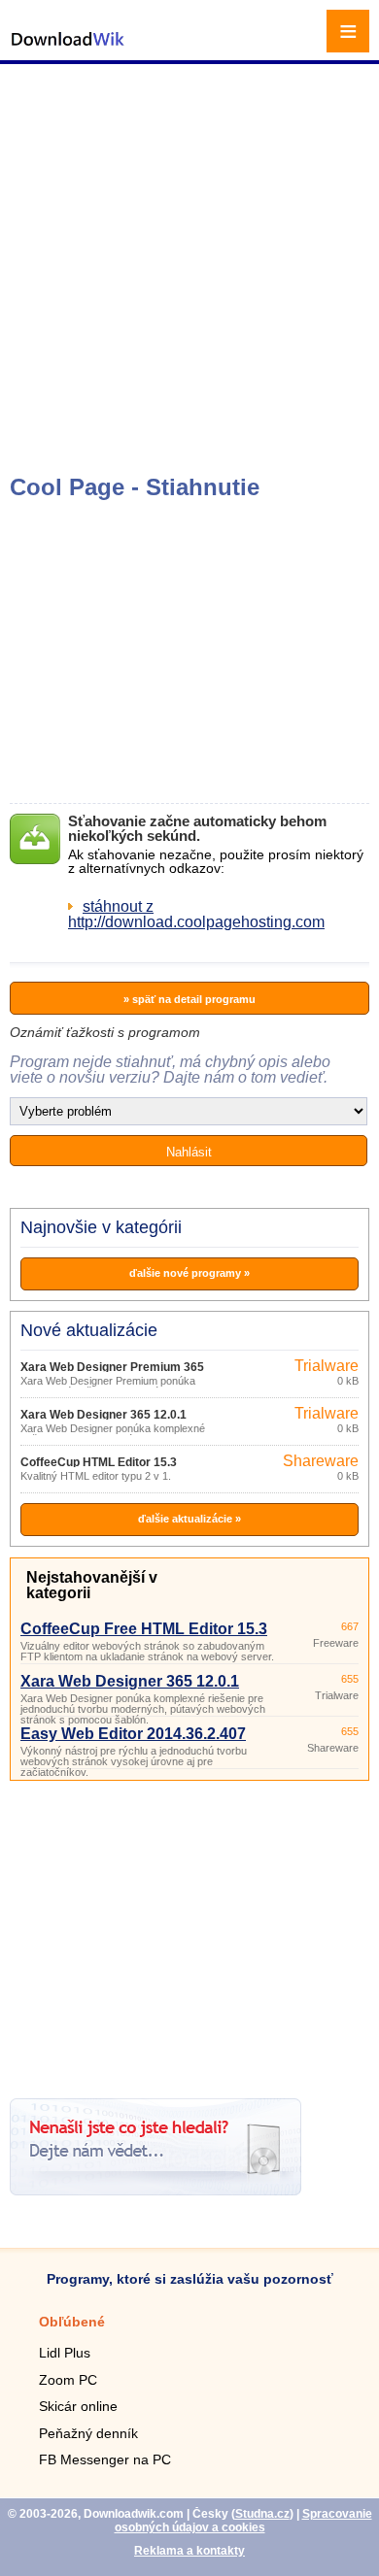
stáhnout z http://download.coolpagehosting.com (196, 914)
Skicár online (78, 2406)
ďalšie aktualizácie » (189, 1519)
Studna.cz (262, 2514)
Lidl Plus (65, 2353)
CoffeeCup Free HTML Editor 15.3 (144, 1629)
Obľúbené (72, 2322)
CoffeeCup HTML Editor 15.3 (99, 1462)
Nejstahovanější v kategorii (92, 1585)
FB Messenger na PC (105, 2459)
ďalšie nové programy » (189, 1273)
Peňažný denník (88, 2433)
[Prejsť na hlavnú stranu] (68, 49)
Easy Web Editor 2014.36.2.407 (133, 1734)
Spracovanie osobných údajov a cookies (243, 2521)
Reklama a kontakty (189, 2551)
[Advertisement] (189, 267)
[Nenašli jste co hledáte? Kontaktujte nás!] (155, 2190)
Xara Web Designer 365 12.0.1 (103, 1415)
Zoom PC (68, 2380)
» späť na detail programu (189, 999)
